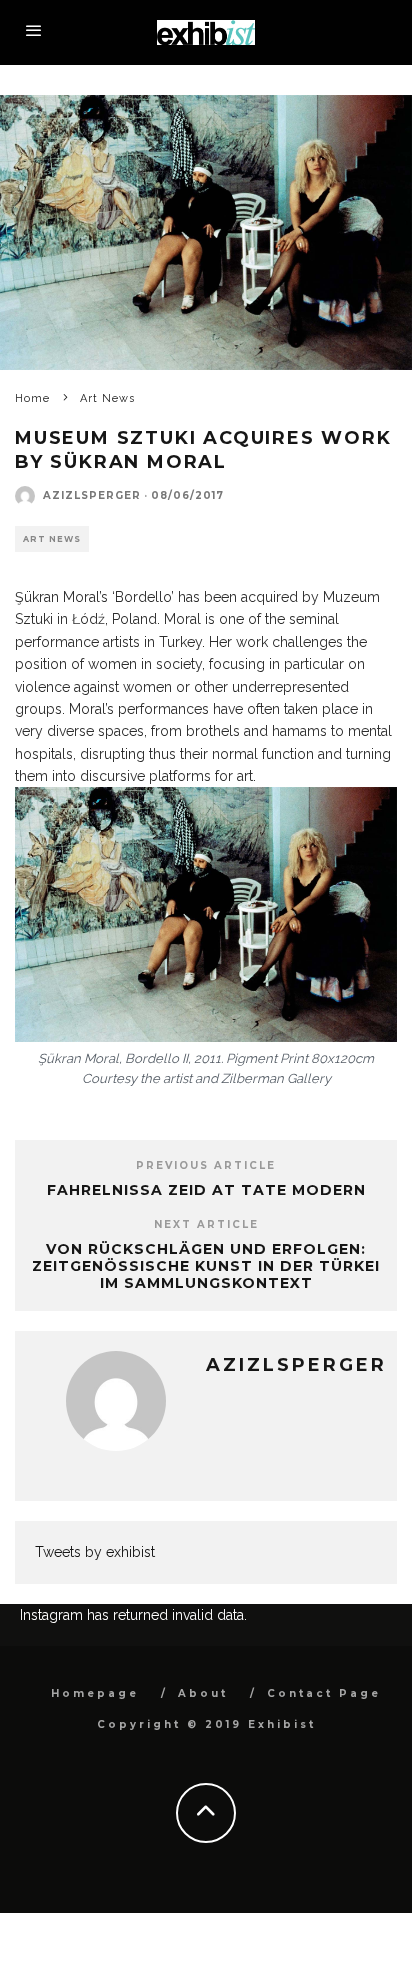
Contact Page (324, 1693)
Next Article (206, 1224)
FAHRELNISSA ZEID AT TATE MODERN (206, 1190)
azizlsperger (92, 495)
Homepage (95, 1693)
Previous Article (206, 1165)
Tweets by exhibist (95, 1552)
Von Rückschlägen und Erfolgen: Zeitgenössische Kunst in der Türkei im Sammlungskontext (206, 1266)
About (203, 1693)
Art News (52, 539)
